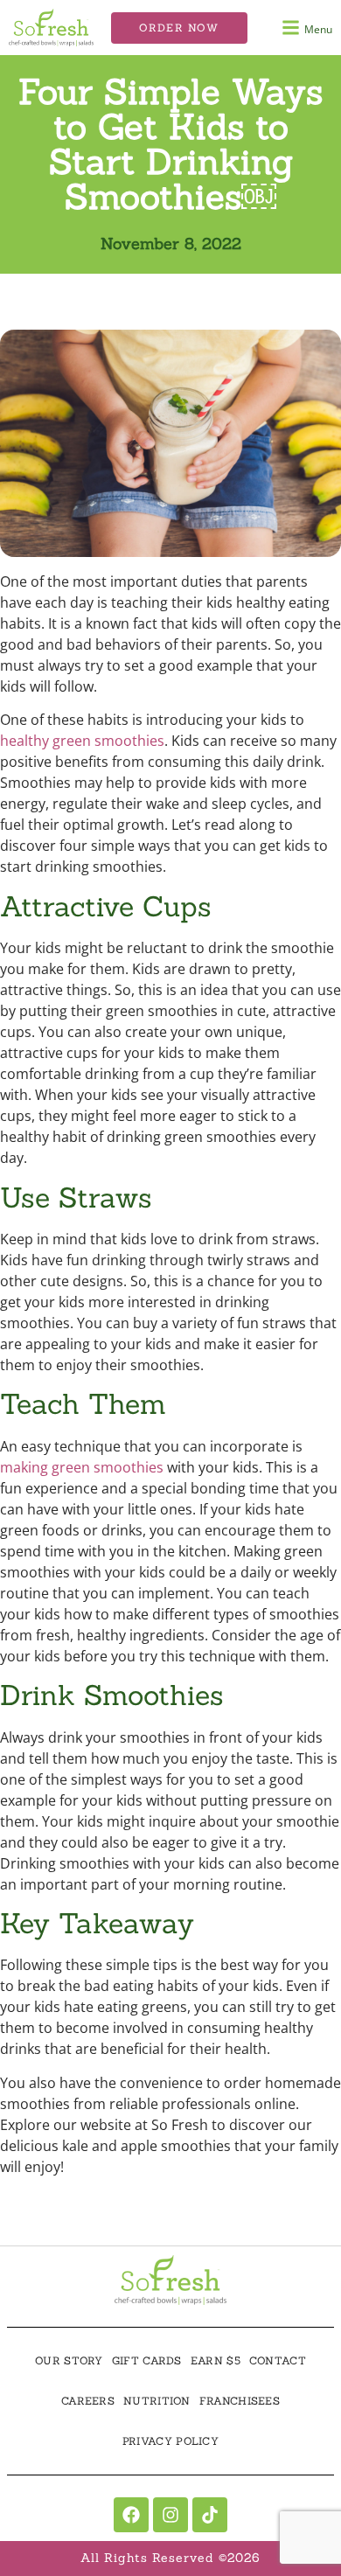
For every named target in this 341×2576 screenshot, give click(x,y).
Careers (88, 2401)
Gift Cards (147, 2360)
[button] (179, 28)
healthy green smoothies (82, 741)
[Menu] (291, 28)
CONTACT (278, 2360)
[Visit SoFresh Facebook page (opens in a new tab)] (131, 2515)
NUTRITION (157, 2401)
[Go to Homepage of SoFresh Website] (170, 2280)
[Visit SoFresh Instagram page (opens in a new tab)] (170, 2515)
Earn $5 (216, 2360)
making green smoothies (82, 1467)
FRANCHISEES (240, 2401)
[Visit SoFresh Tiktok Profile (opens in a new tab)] (210, 2515)
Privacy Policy (170, 2441)
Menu (318, 29)
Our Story (69, 2360)
